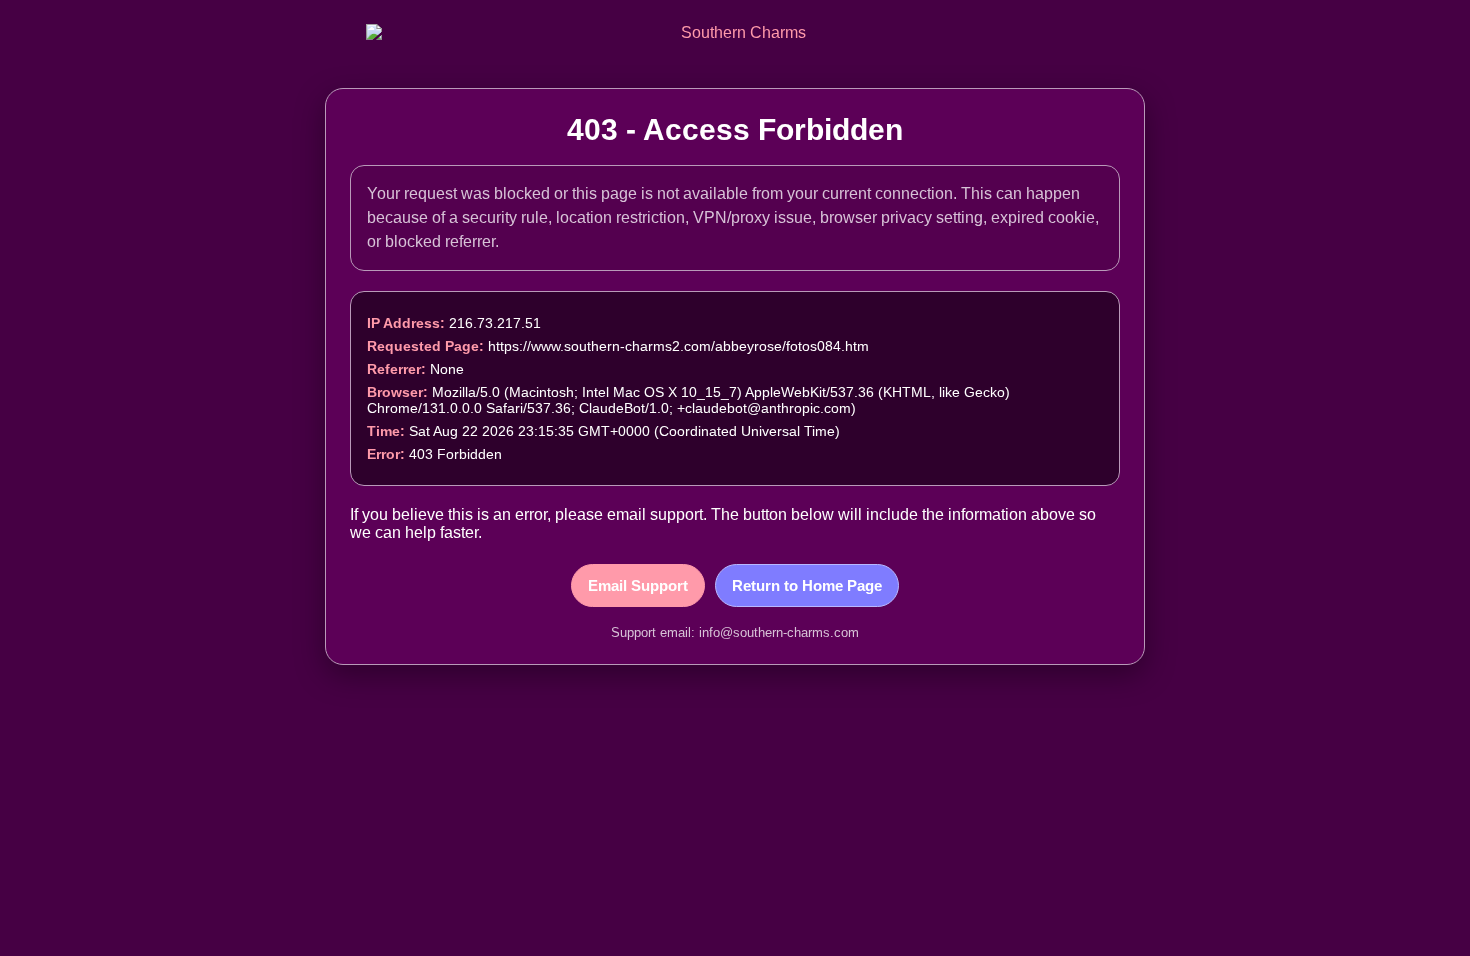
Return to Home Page (807, 585)
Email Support (638, 585)
